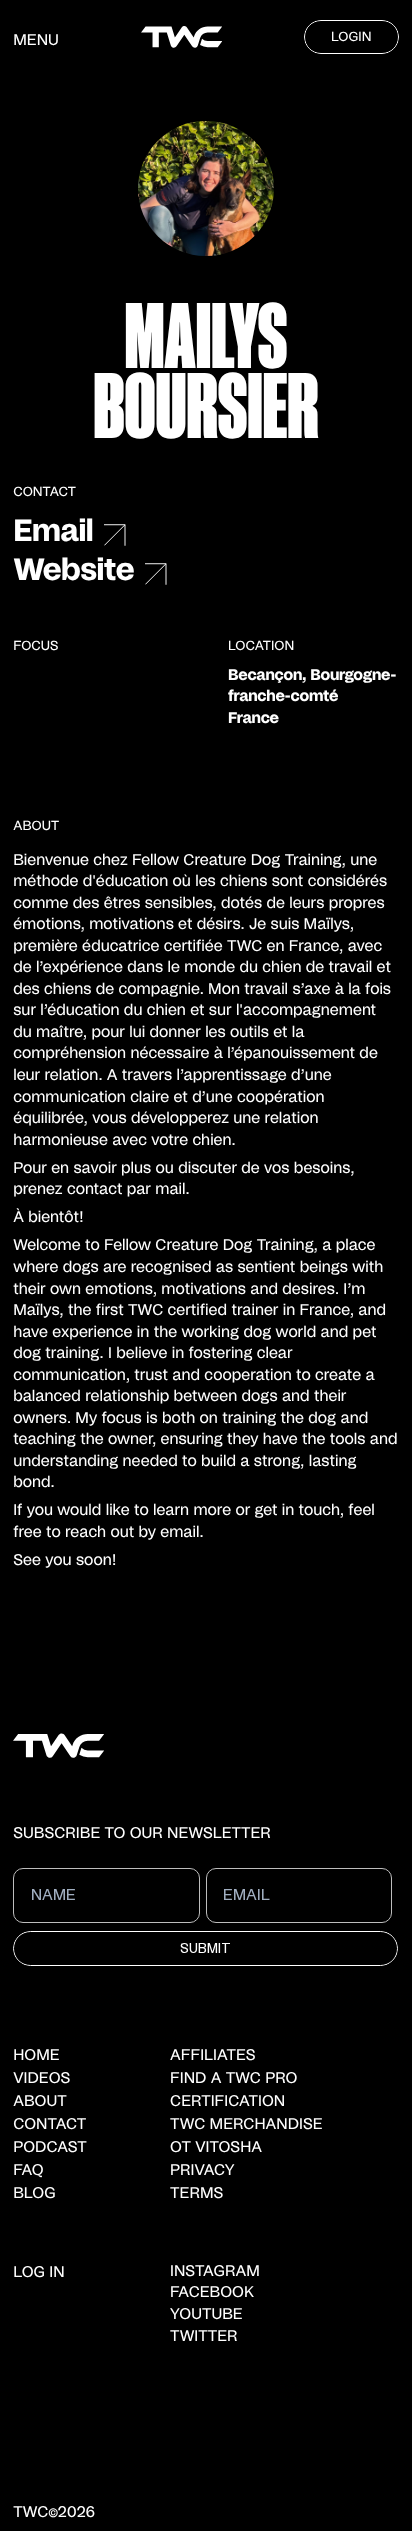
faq (28, 2171)
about (39, 2102)
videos (41, 2079)
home (36, 2056)
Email (53, 532)
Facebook (212, 2293)
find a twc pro (233, 2079)
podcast (50, 2148)
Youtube (206, 2315)
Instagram (215, 2272)
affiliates (213, 2056)
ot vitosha (216, 2148)
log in (38, 2273)
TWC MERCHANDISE (246, 2125)
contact (49, 2125)
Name (49, 1881)
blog (34, 2194)
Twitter (204, 2337)
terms (196, 2194)
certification (227, 2102)
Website (73, 571)
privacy (202, 2171)
